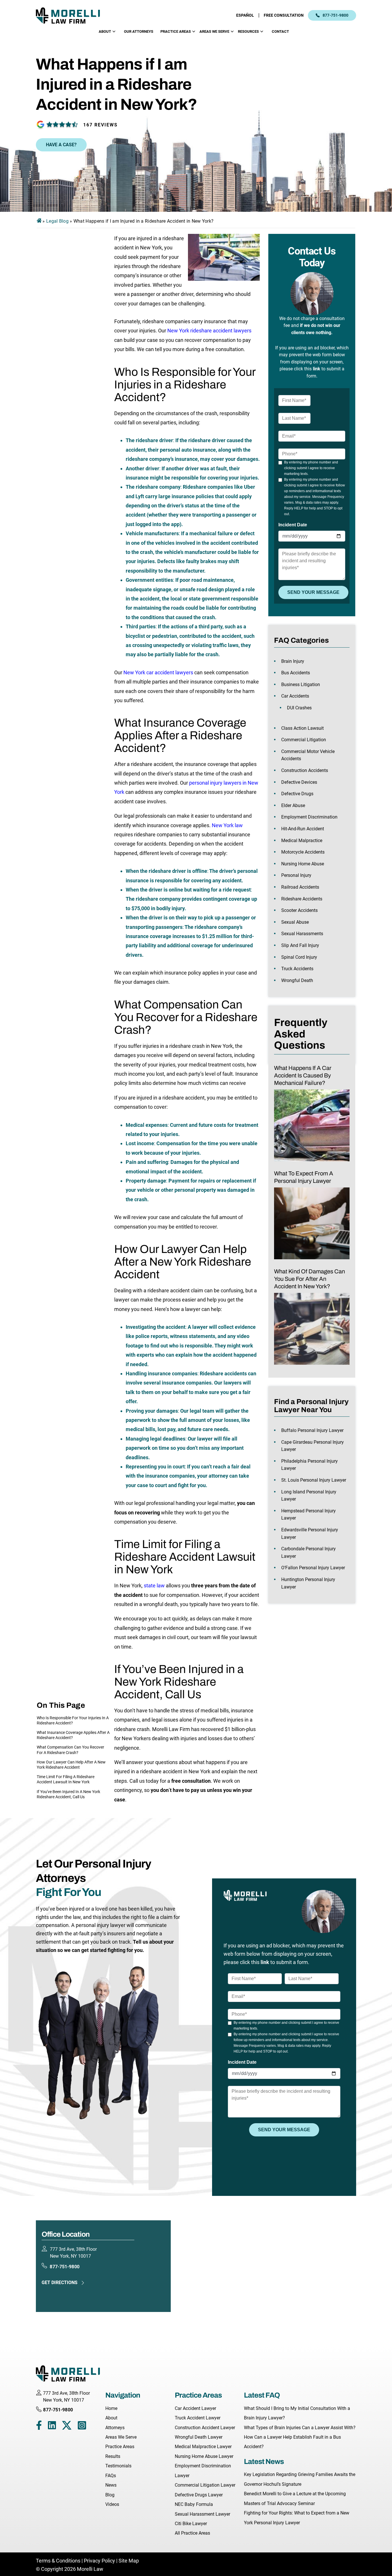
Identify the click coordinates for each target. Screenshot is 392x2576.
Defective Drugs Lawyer (199, 2495)
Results (113, 2456)
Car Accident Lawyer (195, 2408)
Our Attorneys (139, 31)
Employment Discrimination (309, 817)
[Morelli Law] (72, 15)
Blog (110, 2495)
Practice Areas (176, 31)
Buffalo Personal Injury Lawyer (312, 1430)
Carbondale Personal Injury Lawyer (308, 1552)
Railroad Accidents (300, 887)
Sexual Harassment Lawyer (202, 2514)
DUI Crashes (299, 708)
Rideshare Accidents (302, 899)
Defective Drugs (297, 794)
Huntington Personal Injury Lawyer (308, 1583)
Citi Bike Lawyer (191, 2524)
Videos (112, 2504)
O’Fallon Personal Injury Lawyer (313, 1568)
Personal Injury (296, 875)
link (317, 369)
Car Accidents (295, 696)
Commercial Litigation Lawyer (205, 2485)
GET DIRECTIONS (60, 2283)
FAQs (111, 2476)
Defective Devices (299, 782)
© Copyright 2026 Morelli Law (70, 2569)
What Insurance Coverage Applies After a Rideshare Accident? (73, 1735)
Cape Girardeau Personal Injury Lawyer (313, 1446)
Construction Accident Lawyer (205, 2428)
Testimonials (118, 2466)
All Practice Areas (192, 2533)
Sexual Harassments (302, 934)
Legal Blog (57, 221)
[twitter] (67, 2427)
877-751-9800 (335, 15)
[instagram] (82, 2427)
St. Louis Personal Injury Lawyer (314, 1480)
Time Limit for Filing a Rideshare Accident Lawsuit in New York (66, 1779)
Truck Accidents (297, 969)
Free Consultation (284, 15)
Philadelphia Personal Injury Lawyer (309, 1465)
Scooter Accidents (299, 910)
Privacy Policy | (101, 2561)
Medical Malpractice (302, 841)
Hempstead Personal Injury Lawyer (308, 1515)
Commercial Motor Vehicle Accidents (308, 755)
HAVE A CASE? (61, 145)
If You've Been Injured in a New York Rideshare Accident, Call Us (68, 1794)
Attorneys (115, 2428)
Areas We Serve (214, 31)
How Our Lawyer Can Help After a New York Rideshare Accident (71, 1765)
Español (245, 15)
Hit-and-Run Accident (303, 829)
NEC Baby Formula (194, 2504)
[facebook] (39, 2427)
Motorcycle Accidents (303, 852)
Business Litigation (301, 685)
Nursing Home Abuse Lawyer (204, 2456)
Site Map (129, 2561)
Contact (280, 31)
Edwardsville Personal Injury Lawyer (310, 1534)
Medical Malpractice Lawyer (203, 2447)
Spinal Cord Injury (299, 957)
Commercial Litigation (304, 740)
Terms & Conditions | (60, 2561)
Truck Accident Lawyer (198, 2418)
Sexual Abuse (295, 922)
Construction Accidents (305, 770)
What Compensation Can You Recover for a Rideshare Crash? (70, 1750)
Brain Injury (293, 661)
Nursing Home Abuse (303, 864)
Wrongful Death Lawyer (199, 2437)
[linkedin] (52, 2427)
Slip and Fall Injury (300, 945)
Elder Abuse (293, 805)
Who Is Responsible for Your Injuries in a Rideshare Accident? (73, 1720)
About (105, 31)
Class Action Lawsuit (302, 728)
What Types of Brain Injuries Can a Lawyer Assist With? (300, 2428)
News (111, 2485)
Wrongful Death (297, 980)
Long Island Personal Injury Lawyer (309, 1496)
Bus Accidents (296, 673)
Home (111, 2408)
